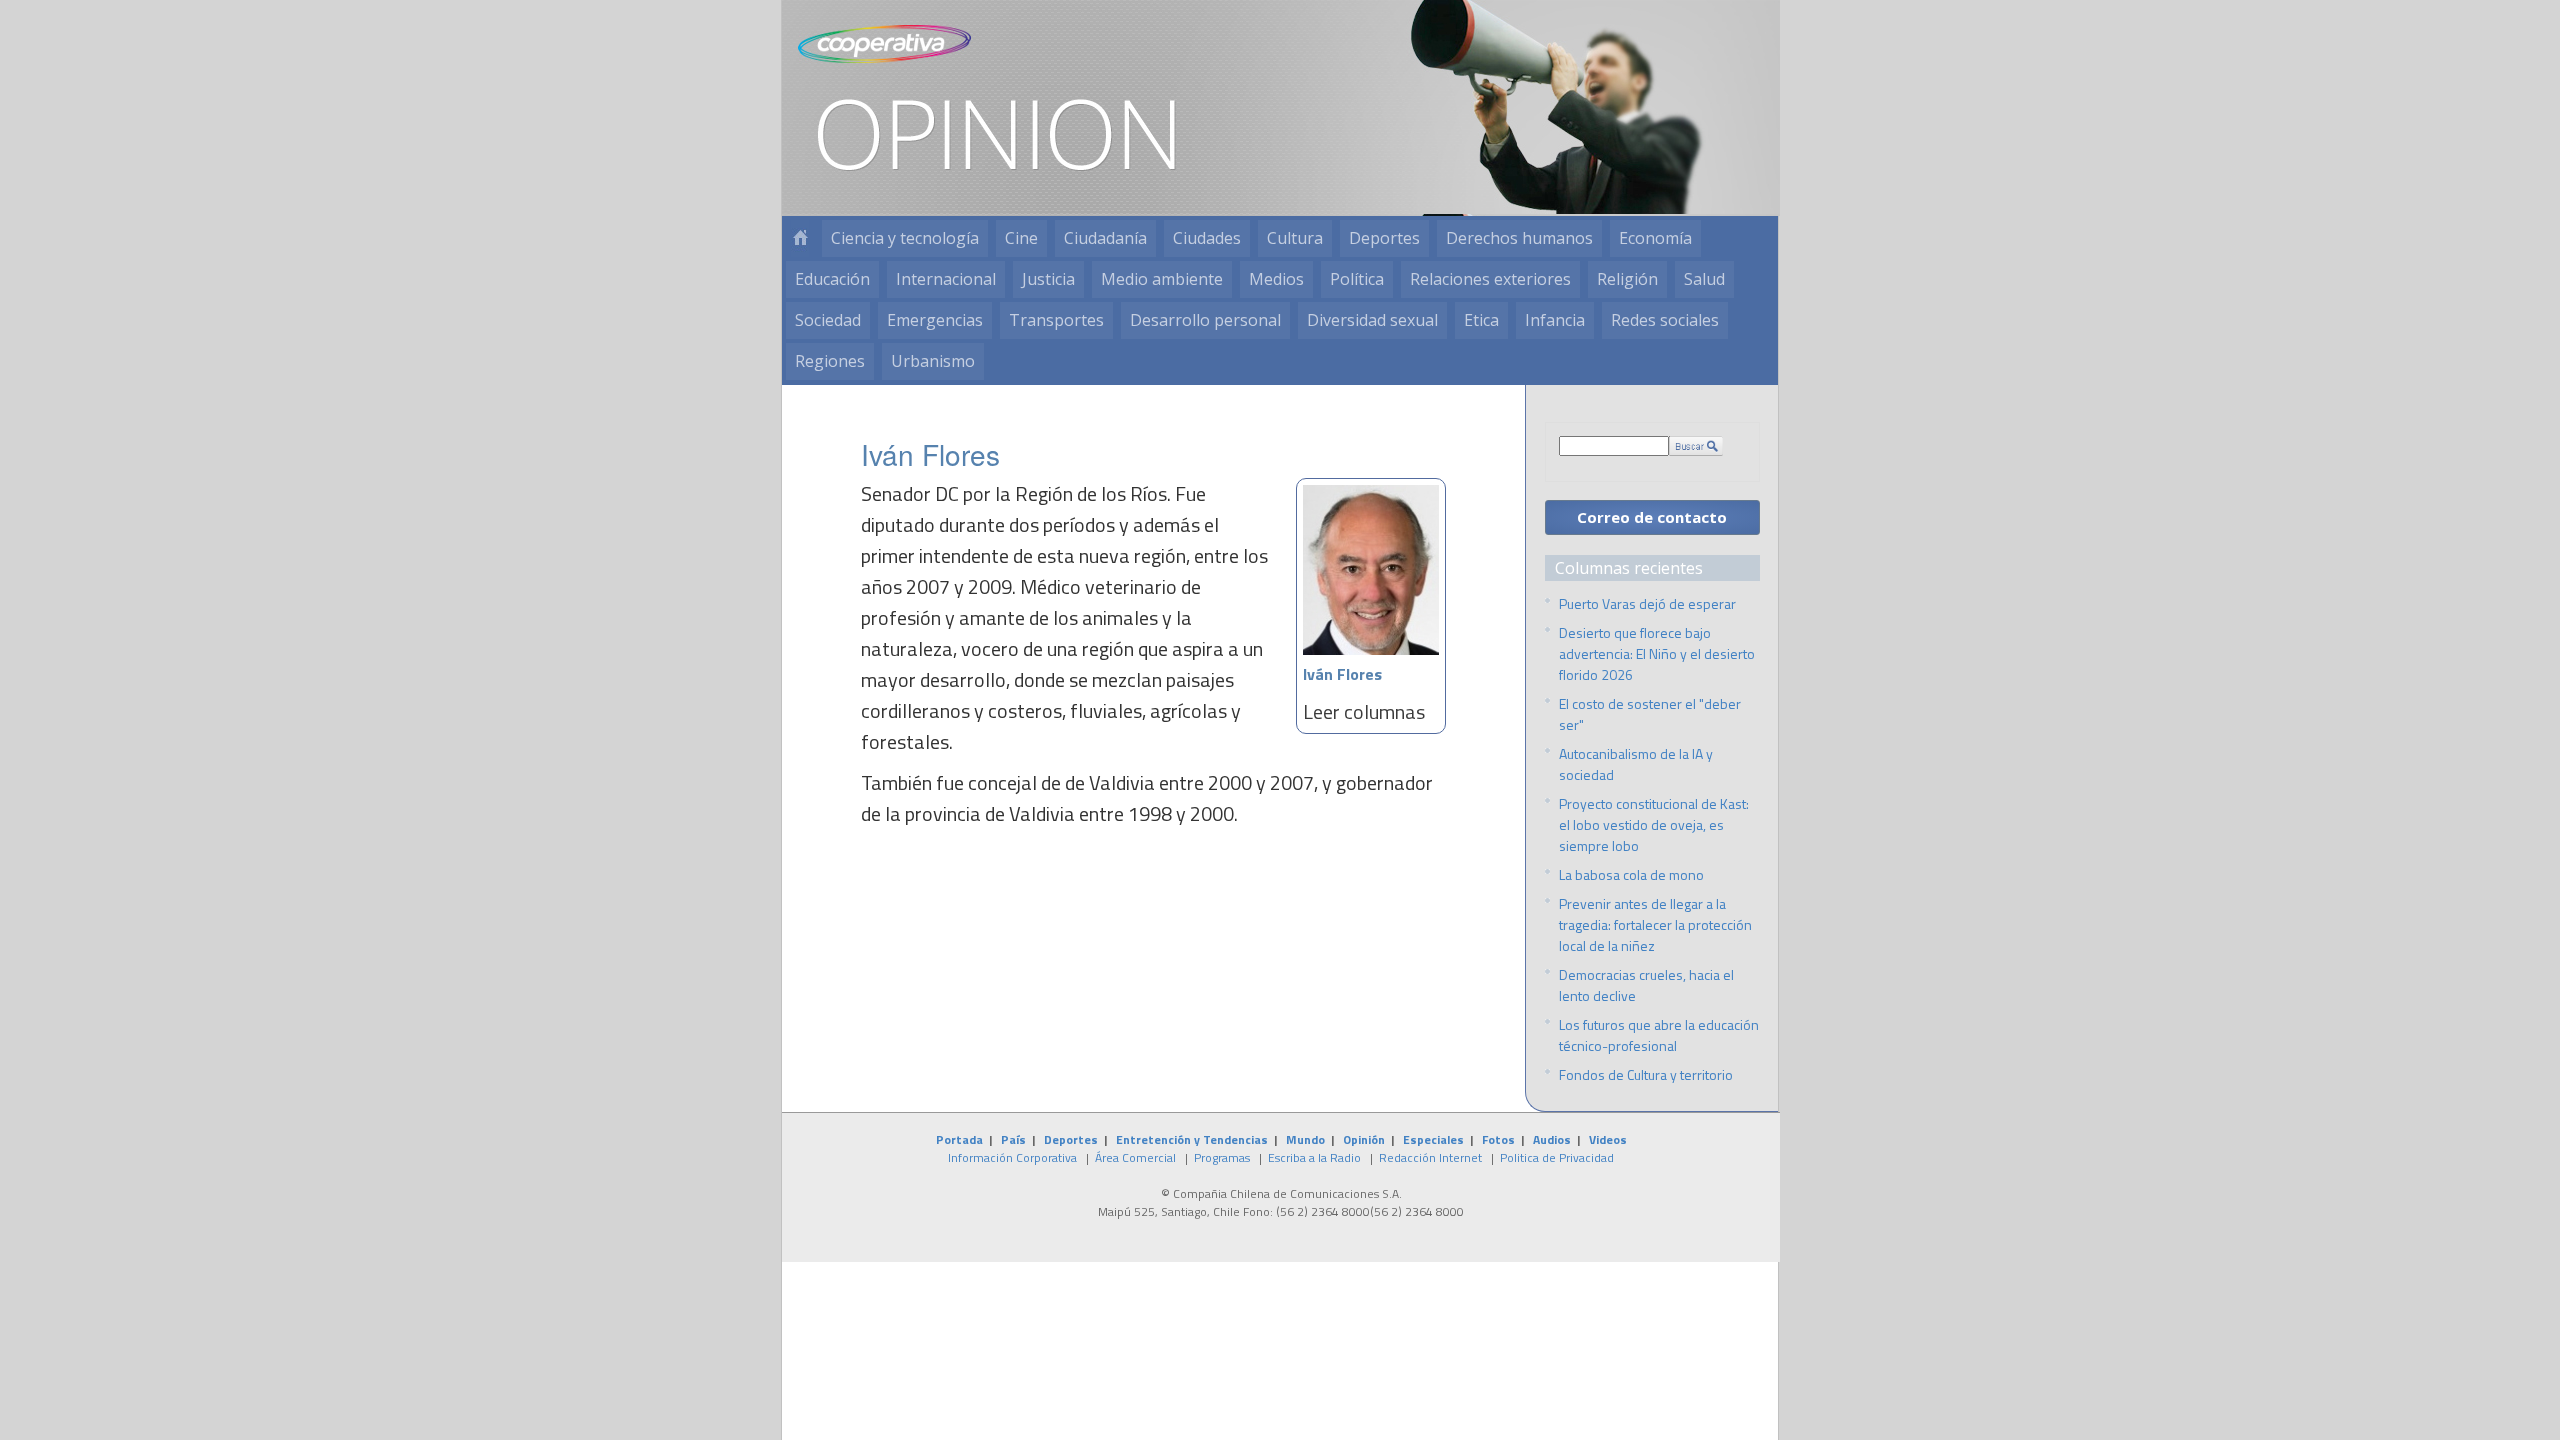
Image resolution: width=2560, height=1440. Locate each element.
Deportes (1384, 238)
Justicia (1048, 279)
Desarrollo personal (1205, 320)
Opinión (1364, 1139)
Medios (1276, 279)
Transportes (1056, 320)
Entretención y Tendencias (1192, 1139)
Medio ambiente (1162, 279)
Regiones (830, 361)
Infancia (1555, 320)
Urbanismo (933, 361)
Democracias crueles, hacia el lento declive (1646, 985)
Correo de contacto (1652, 517)
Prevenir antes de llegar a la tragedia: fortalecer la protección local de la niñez (1655, 924)
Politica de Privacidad (1557, 1157)
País (1013, 1139)
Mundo (1305, 1139)
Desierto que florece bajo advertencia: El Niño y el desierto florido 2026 (1657, 653)
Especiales (1433, 1139)
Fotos (1498, 1139)
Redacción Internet (1430, 1157)
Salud (1704, 279)
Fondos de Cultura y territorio (1646, 1074)
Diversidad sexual (1372, 320)
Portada (959, 1139)
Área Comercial (1135, 1157)
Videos (1608, 1139)
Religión (1627, 279)
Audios (1552, 1139)
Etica (1481, 320)
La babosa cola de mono (1631, 874)
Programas (1222, 1157)
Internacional (946, 279)
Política (1357, 279)
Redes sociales (1665, 320)
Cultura (1295, 238)
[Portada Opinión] (800, 238)
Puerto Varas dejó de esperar (1647, 603)
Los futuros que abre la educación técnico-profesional (1659, 1035)
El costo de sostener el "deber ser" (1650, 714)
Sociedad (828, 320)
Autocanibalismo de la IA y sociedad (1636, 764)
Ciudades (1207, 238)
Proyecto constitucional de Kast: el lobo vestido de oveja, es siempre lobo (1654, 824)
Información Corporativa (1012, 1157)
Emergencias (935, 320)
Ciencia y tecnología (905, 238)
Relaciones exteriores (1490, 279)
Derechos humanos (1519, 238)
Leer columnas (1364, 711)
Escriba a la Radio (1314, 1157)
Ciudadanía (1105, 238)
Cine (1021, 238)
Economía (1655, 238)
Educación (832, 279)
